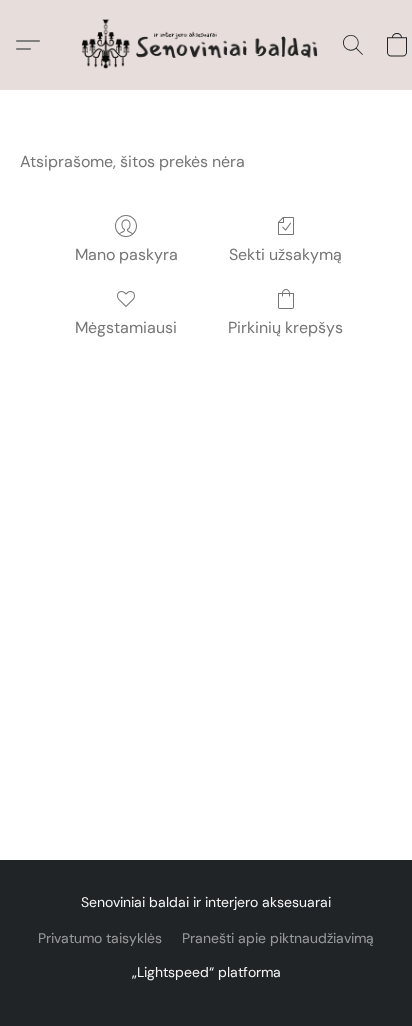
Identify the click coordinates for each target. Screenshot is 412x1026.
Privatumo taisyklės (100, 938)
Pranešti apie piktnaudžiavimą (278, 938)
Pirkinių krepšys (285, 327)
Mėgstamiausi (126, 327)
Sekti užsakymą (285, 254)
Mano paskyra (126, 254)
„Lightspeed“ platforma (206, 972)
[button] (206, 45)
